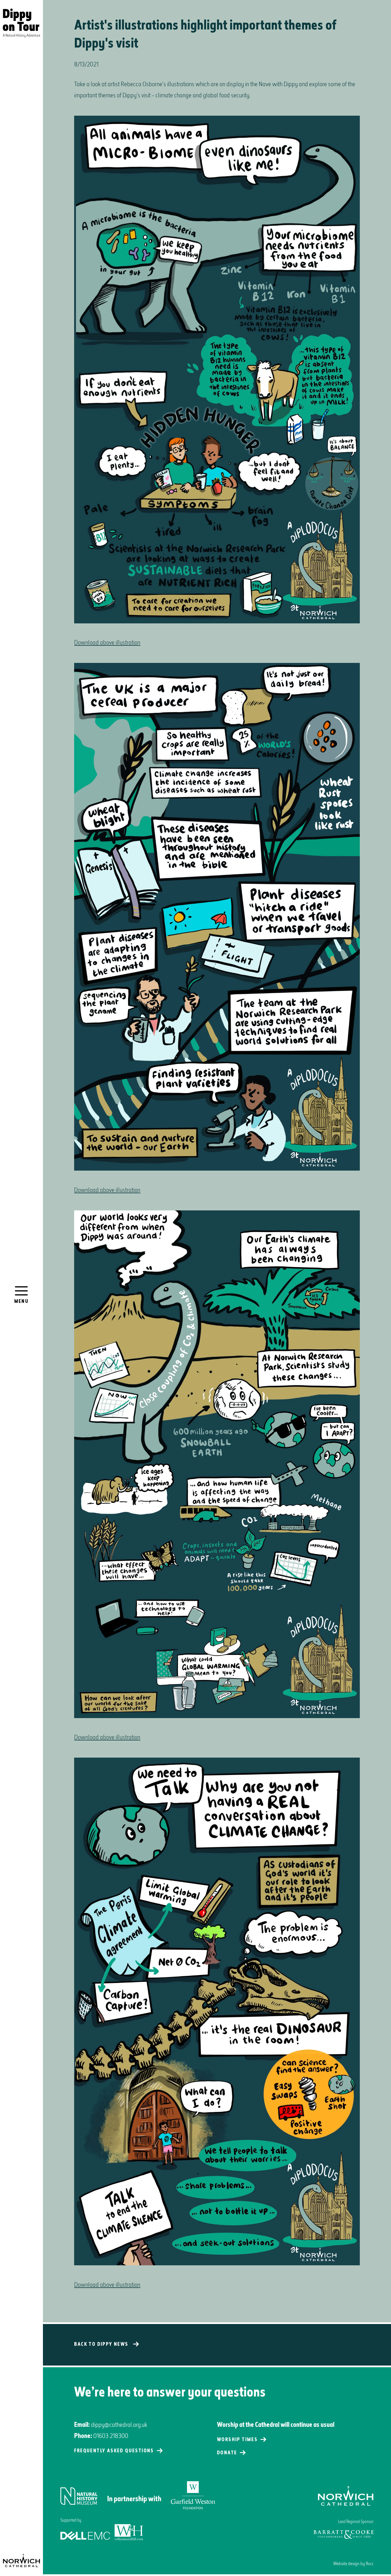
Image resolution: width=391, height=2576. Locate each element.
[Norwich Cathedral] (21, 2561)
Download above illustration (107, 643)
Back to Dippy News (101, 2345)
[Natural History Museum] (138, 2496)
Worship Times (237, 2440)
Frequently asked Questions (114, 2451)
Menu (22, 1302)
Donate (227, 2453)
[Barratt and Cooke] (344, 2534)
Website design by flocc (353, 2564)
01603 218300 (111, 2436)
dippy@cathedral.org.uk (119, 2425)
